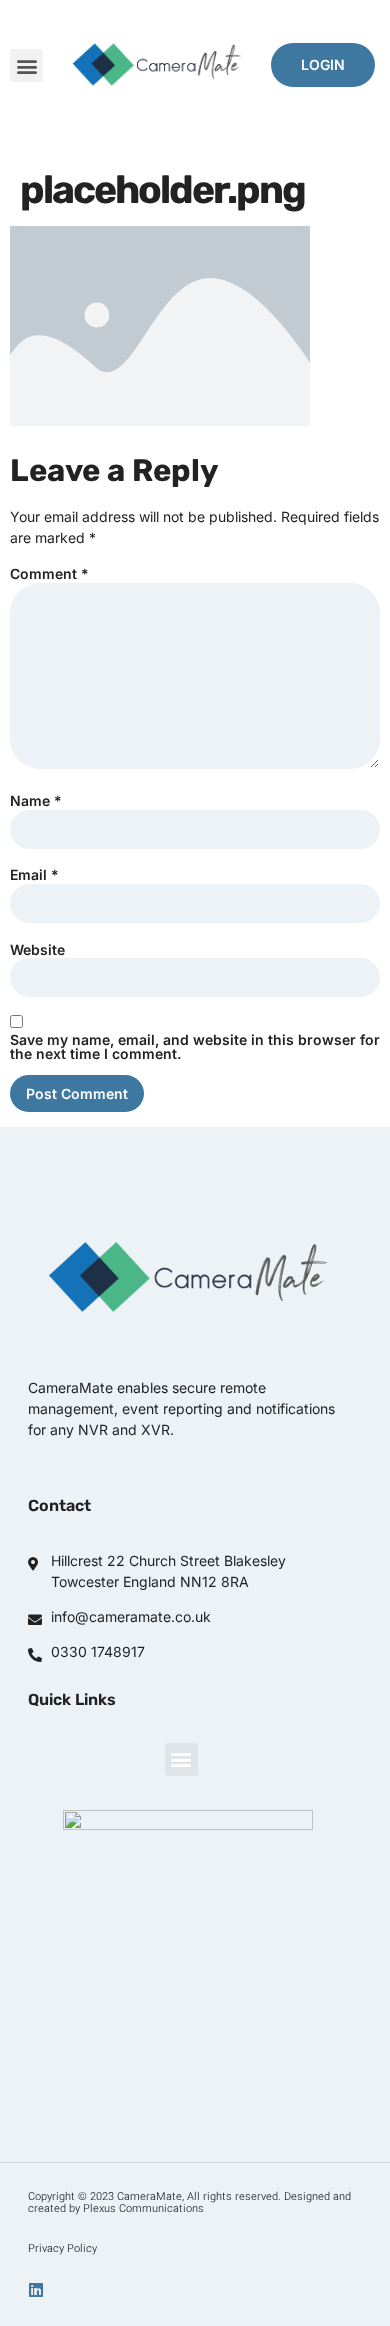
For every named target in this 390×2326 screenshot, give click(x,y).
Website (37, 950)
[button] (26, 65)
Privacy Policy (62, 2248)
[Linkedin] (36, 2290)
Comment (49, 574)
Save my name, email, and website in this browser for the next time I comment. (195, 1047)
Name (36, 801)
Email (34, 875)
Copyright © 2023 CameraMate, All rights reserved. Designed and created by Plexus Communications (189, 2202)
